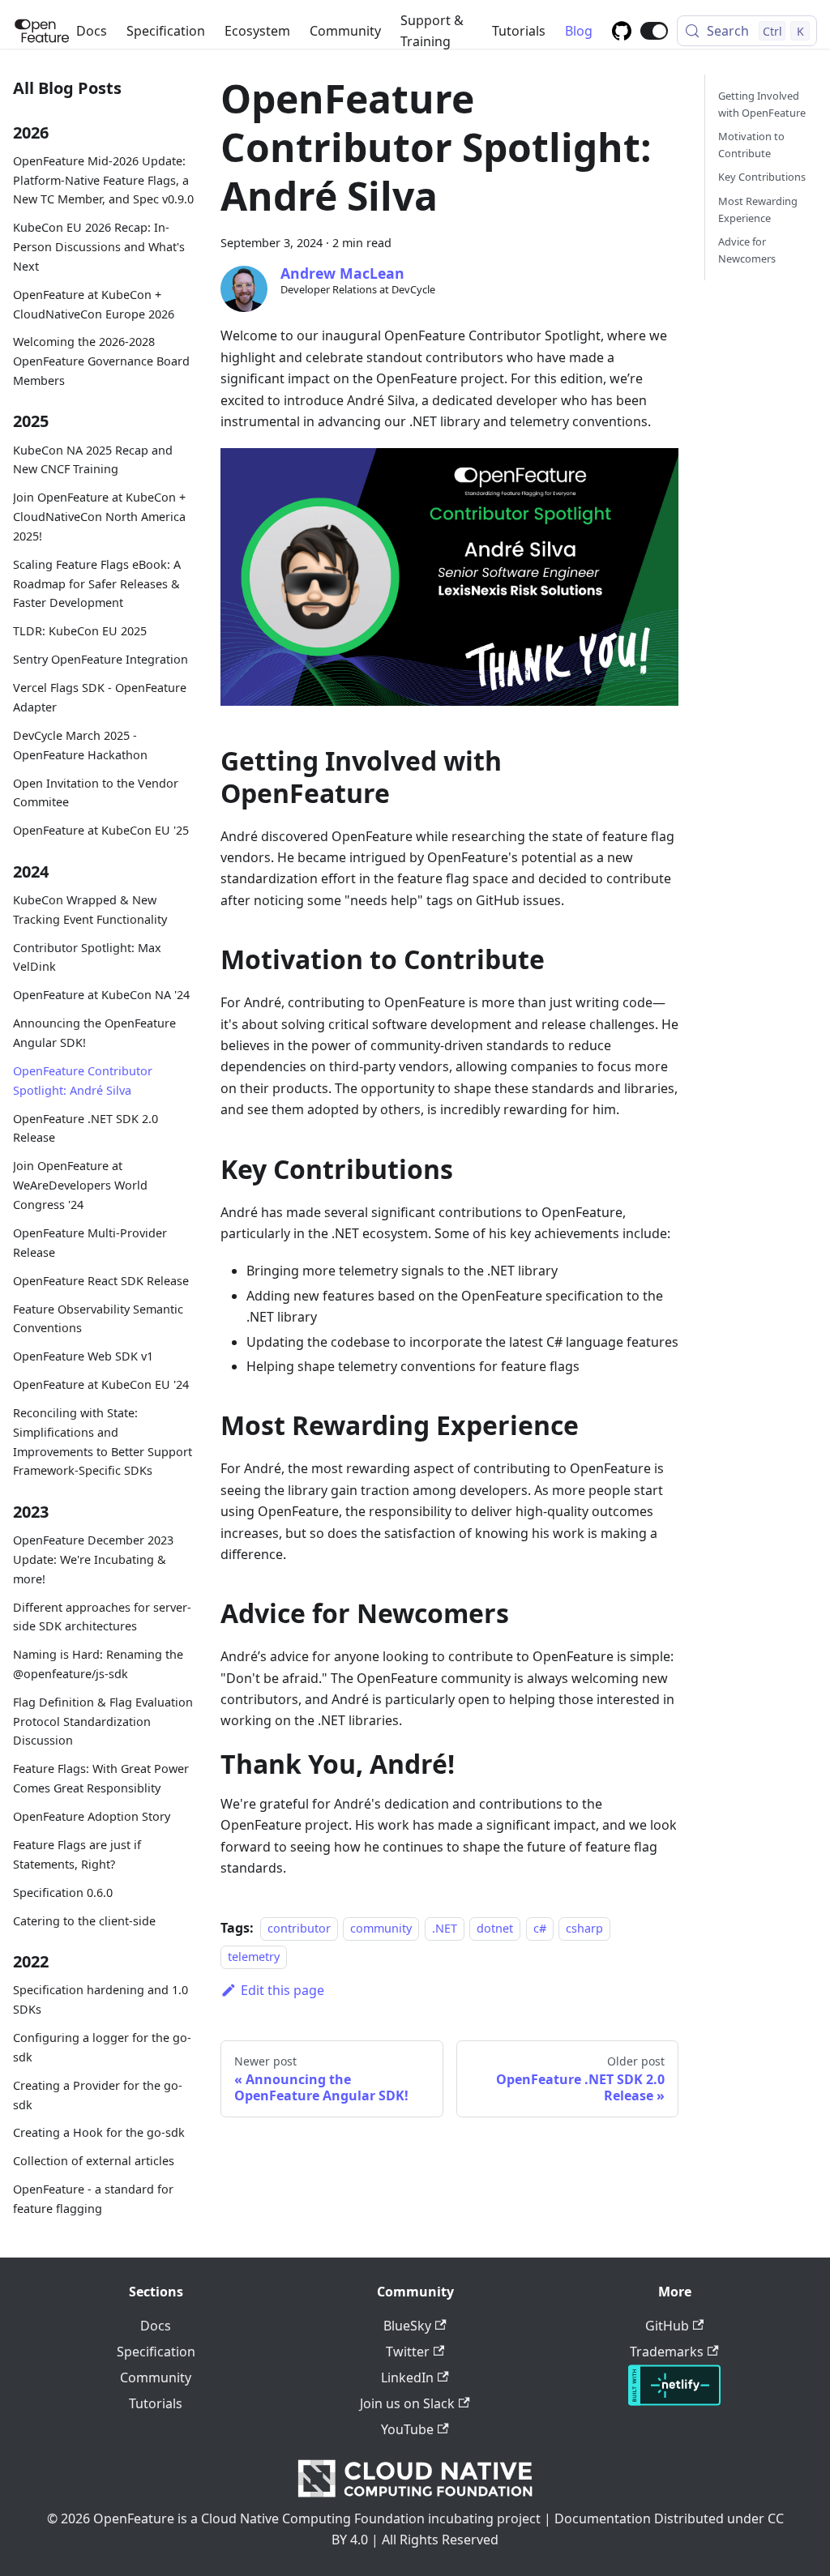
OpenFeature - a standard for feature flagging (93, 2199)
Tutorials (519, 31)
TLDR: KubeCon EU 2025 (80, 631)
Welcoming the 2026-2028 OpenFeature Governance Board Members (101, 361)
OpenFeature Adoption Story (92, 1816)
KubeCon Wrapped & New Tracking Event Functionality (90, 910)
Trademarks (667, 2352)
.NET (445, 1928)
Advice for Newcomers (747, 250)
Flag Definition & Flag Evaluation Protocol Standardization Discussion (103, 1722)
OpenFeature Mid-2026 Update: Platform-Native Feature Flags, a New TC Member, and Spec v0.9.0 (103, 180)
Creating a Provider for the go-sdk (98, 2095)
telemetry (254, 1957)
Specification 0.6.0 (63, 1892)
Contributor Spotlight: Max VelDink (87, 957)
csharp (584, 1928)
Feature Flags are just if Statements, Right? (77, 1854)
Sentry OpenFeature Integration (101, 659)
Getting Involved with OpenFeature (762, 104)
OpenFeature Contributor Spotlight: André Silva (83, 1081)
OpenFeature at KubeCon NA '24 (101, 995)
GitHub (667, 2326)
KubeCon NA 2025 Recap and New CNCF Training (93, 460)
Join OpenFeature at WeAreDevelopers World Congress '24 (80, 1185)
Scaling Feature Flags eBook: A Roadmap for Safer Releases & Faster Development (97, 584)
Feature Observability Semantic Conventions (98, 1319)
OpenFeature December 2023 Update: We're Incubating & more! (93, 1559)
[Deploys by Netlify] (674, 2401)
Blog (579, 31)
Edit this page (282, 1990)
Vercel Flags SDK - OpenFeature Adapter (100, 697)
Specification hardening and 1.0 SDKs (101, 1999)
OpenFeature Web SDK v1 (83, 1356)
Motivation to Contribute (751, 145)
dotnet (495, 1928)
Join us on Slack (407, 2403)
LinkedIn (407, 2377)
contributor (299, 1928)
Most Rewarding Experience (758, 209)
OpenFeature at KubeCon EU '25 (101, 830)
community (381, 1928)
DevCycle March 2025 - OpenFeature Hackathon (80, 745)
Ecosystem (257, 31)
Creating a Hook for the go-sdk (99, 2132)
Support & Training (432, 31)
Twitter (408, 2352)
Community (345, 31)
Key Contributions (762, 177)
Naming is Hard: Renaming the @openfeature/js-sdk (98, 1664)
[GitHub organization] (622, 31)
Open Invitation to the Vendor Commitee (96, 793)
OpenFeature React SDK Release (101, 1281)
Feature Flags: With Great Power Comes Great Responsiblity (101, 1778)
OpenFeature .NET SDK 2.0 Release (86, 1128)
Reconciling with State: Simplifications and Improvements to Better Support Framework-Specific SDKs (103, 1442)
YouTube (407, 2429)
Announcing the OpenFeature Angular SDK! (94, 1033)
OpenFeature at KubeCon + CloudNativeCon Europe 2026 (94, 304)
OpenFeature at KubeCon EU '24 (101, 1384)
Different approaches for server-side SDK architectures (102, 1617)
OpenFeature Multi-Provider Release (90, 1243)
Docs (92, 31)
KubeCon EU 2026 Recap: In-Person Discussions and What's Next (99, 247)
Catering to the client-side (84, 1921)
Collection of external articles (94, 2161)
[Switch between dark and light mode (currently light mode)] (654, 31)
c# (540, 1928)
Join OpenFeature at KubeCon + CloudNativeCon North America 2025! (99, 517)
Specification (166, 31)
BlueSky (407, 2326)
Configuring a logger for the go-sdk (102, 2047)
